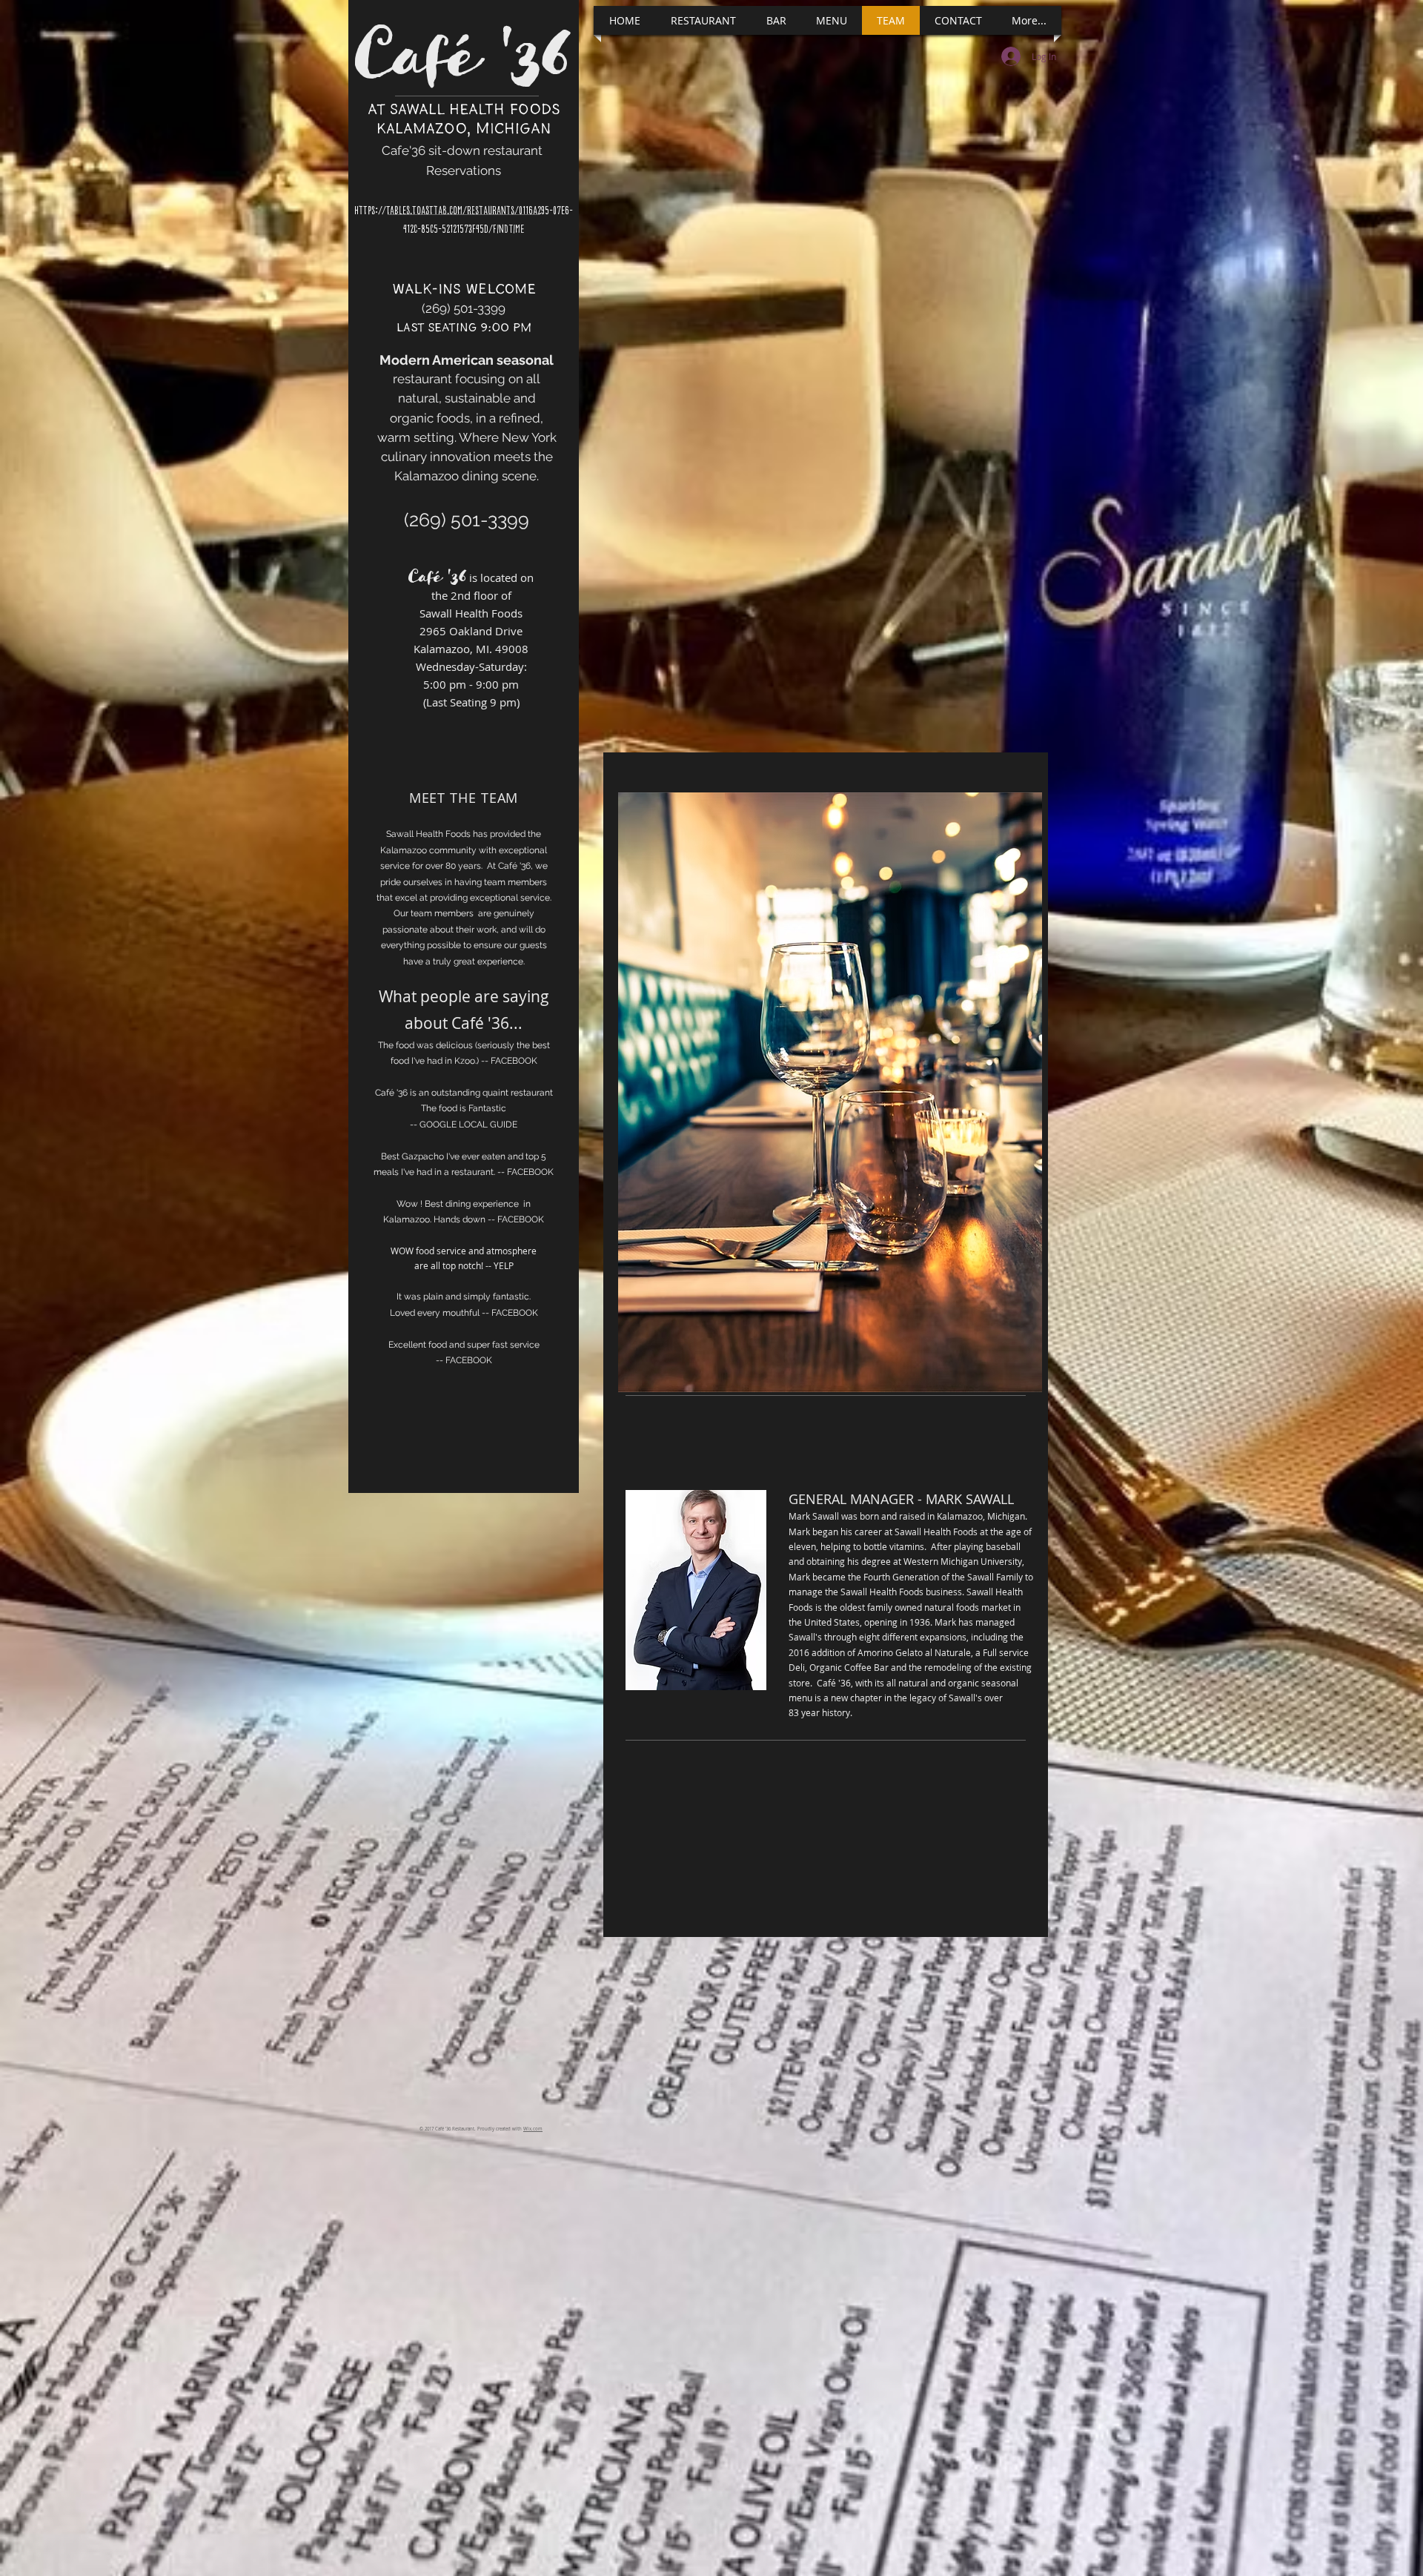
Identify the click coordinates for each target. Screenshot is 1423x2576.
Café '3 (448, 51)
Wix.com (533, 2129)
